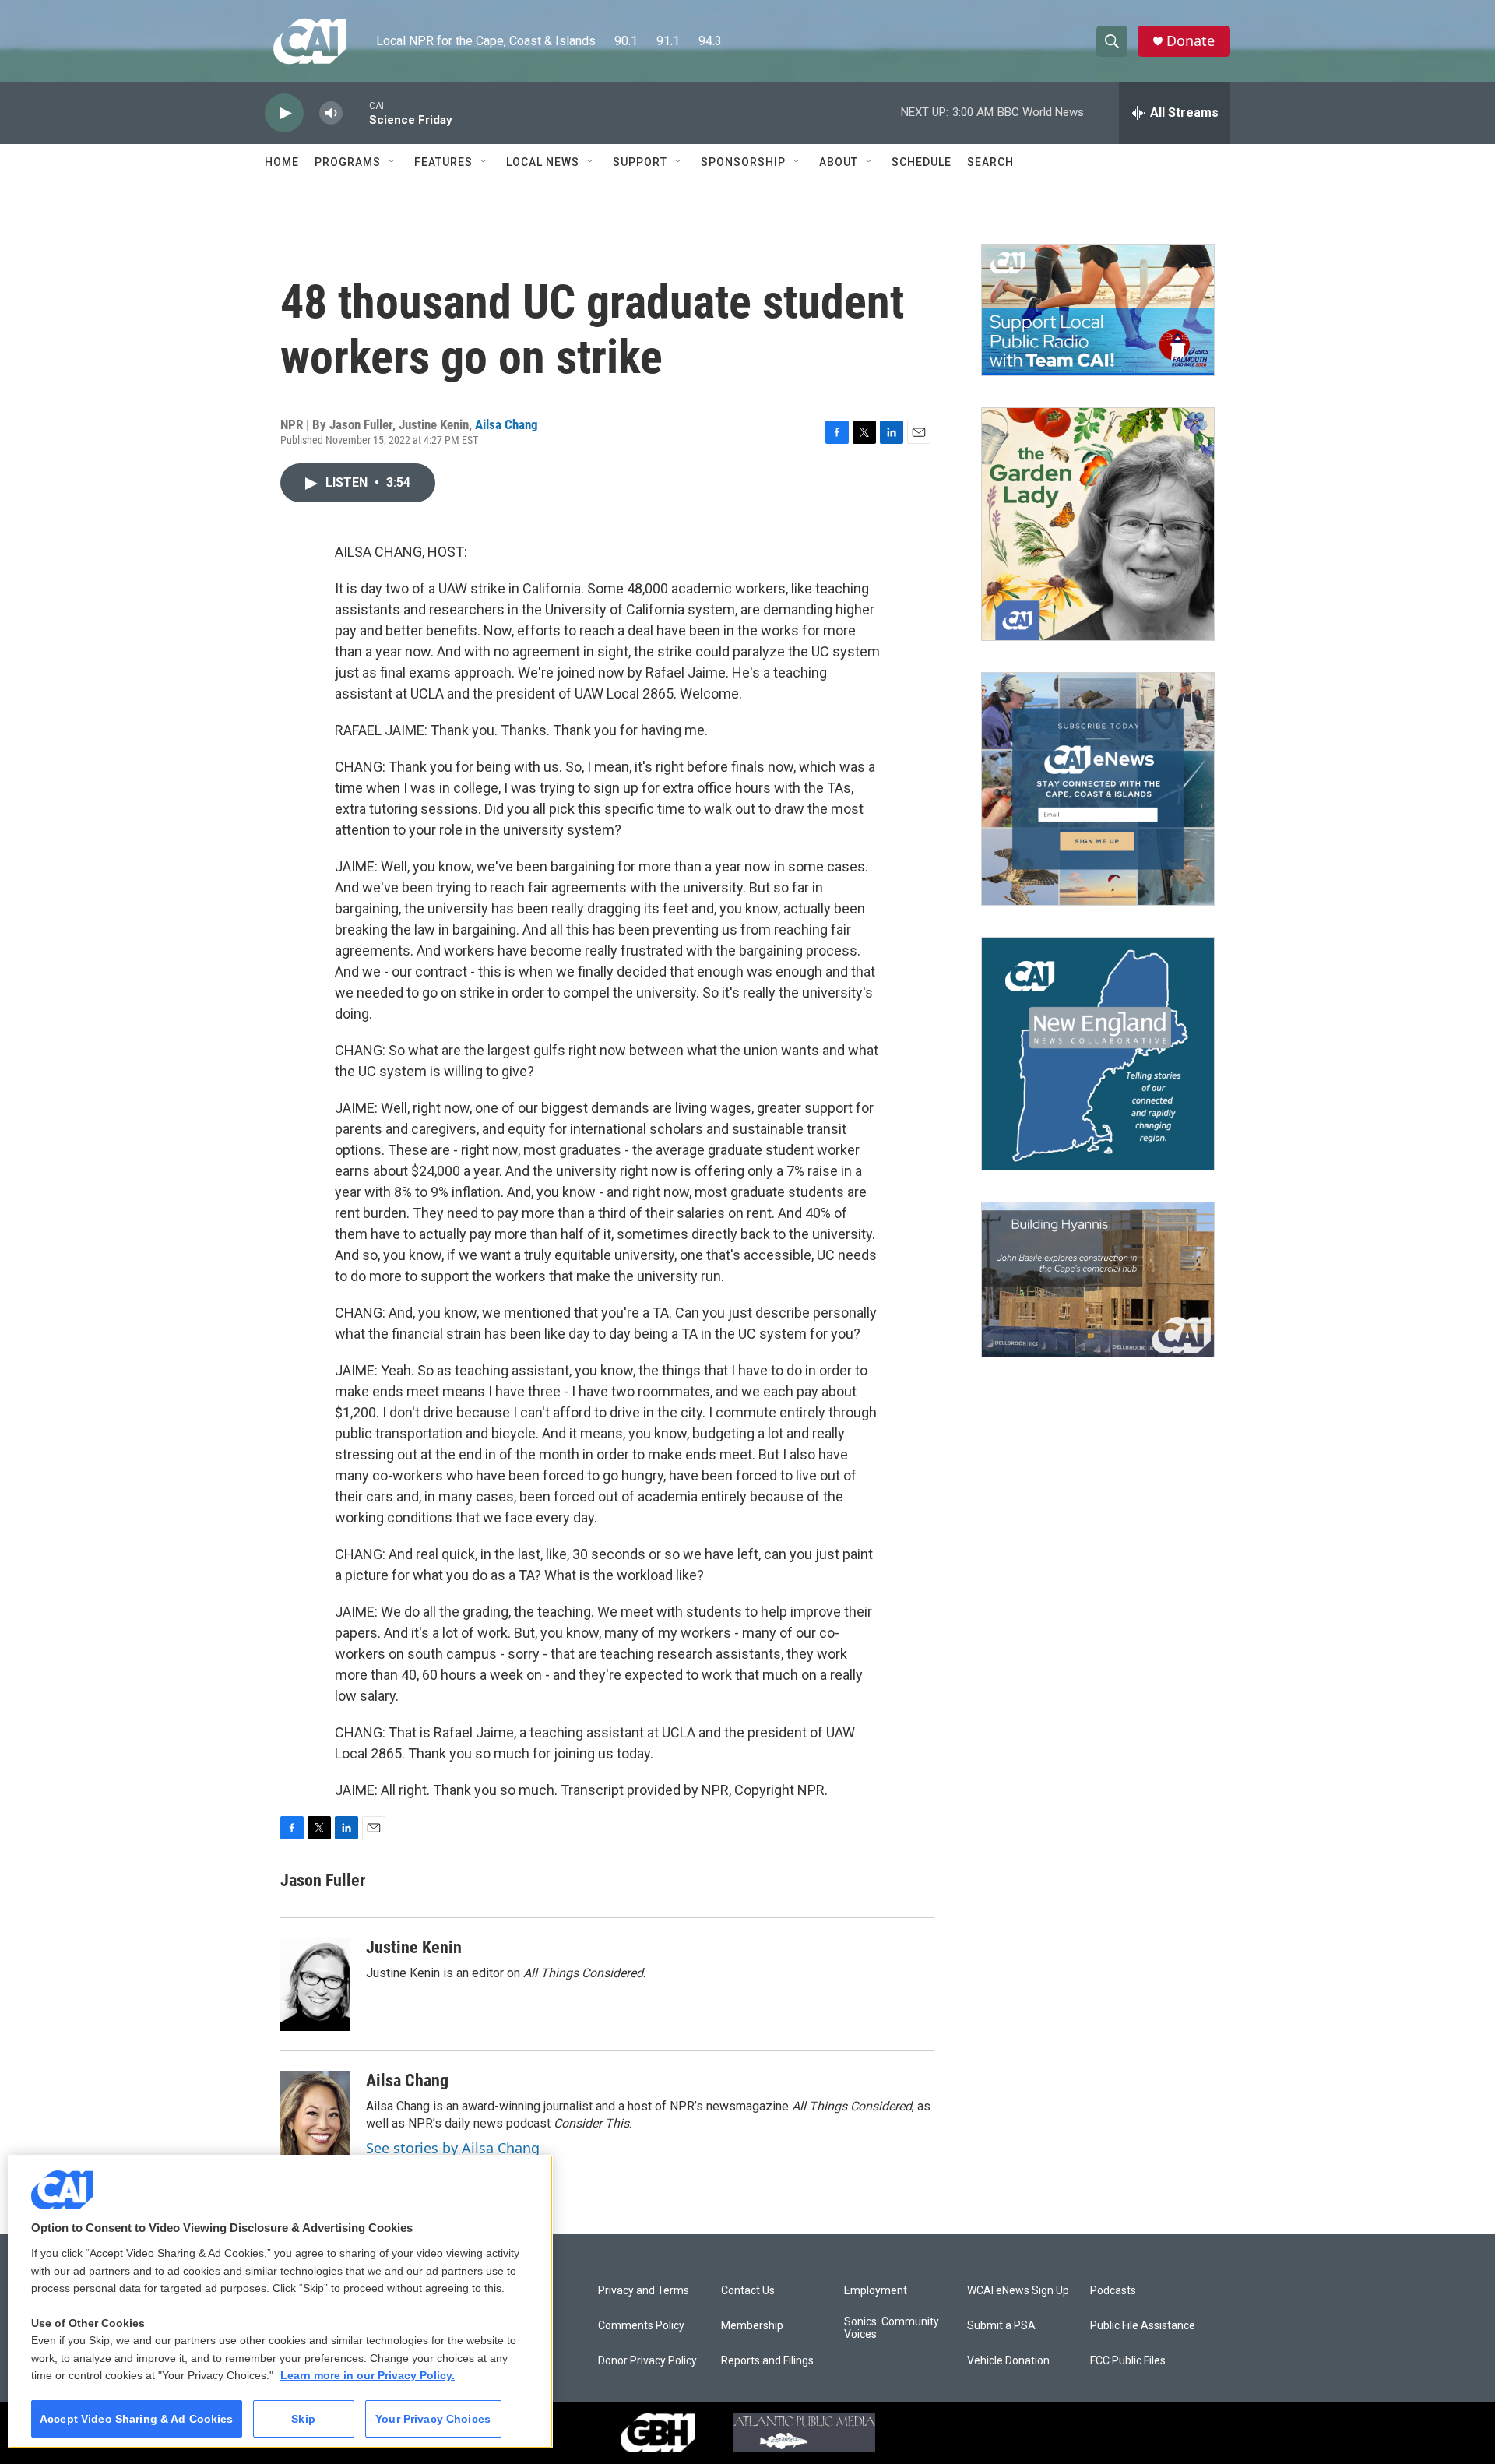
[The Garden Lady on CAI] (1098, 524)
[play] (284, 113)
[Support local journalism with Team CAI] (1098, 310)
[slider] (356, 113)
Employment (876, 2291)
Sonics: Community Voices (892, 2328)
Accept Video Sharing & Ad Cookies (137, 2419)
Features (443, 162)
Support (640, 162)
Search (990, 162)
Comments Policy (641, 2326)
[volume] (331, 113)
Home (282, 162)
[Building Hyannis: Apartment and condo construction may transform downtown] (1098, 1280)
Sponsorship (743, 162)
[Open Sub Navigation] (392, 162)
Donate (1191, 41)
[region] (280, 2302)
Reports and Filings (767, 2361)
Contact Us (748, 2291)
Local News (543, 162)
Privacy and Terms (644, 2291)
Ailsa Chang (507, 424)
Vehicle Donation (1008, 2361)
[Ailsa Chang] (315, 2117)
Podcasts (1113, 2291)
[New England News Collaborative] (1098, 1054)
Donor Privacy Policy (647, 2361)
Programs (348, 162)
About (839, 162)
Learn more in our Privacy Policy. (368, 2375)
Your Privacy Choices (433, 2419)
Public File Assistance (1143, 2326)
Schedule (922, 162)
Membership (752, 2326)
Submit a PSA (1001, 2326)
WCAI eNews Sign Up (1018, 2291)
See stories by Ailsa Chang (453, 2148)
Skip (303, 2419)
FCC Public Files (1128, 2361)
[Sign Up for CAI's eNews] (1098, 789)
